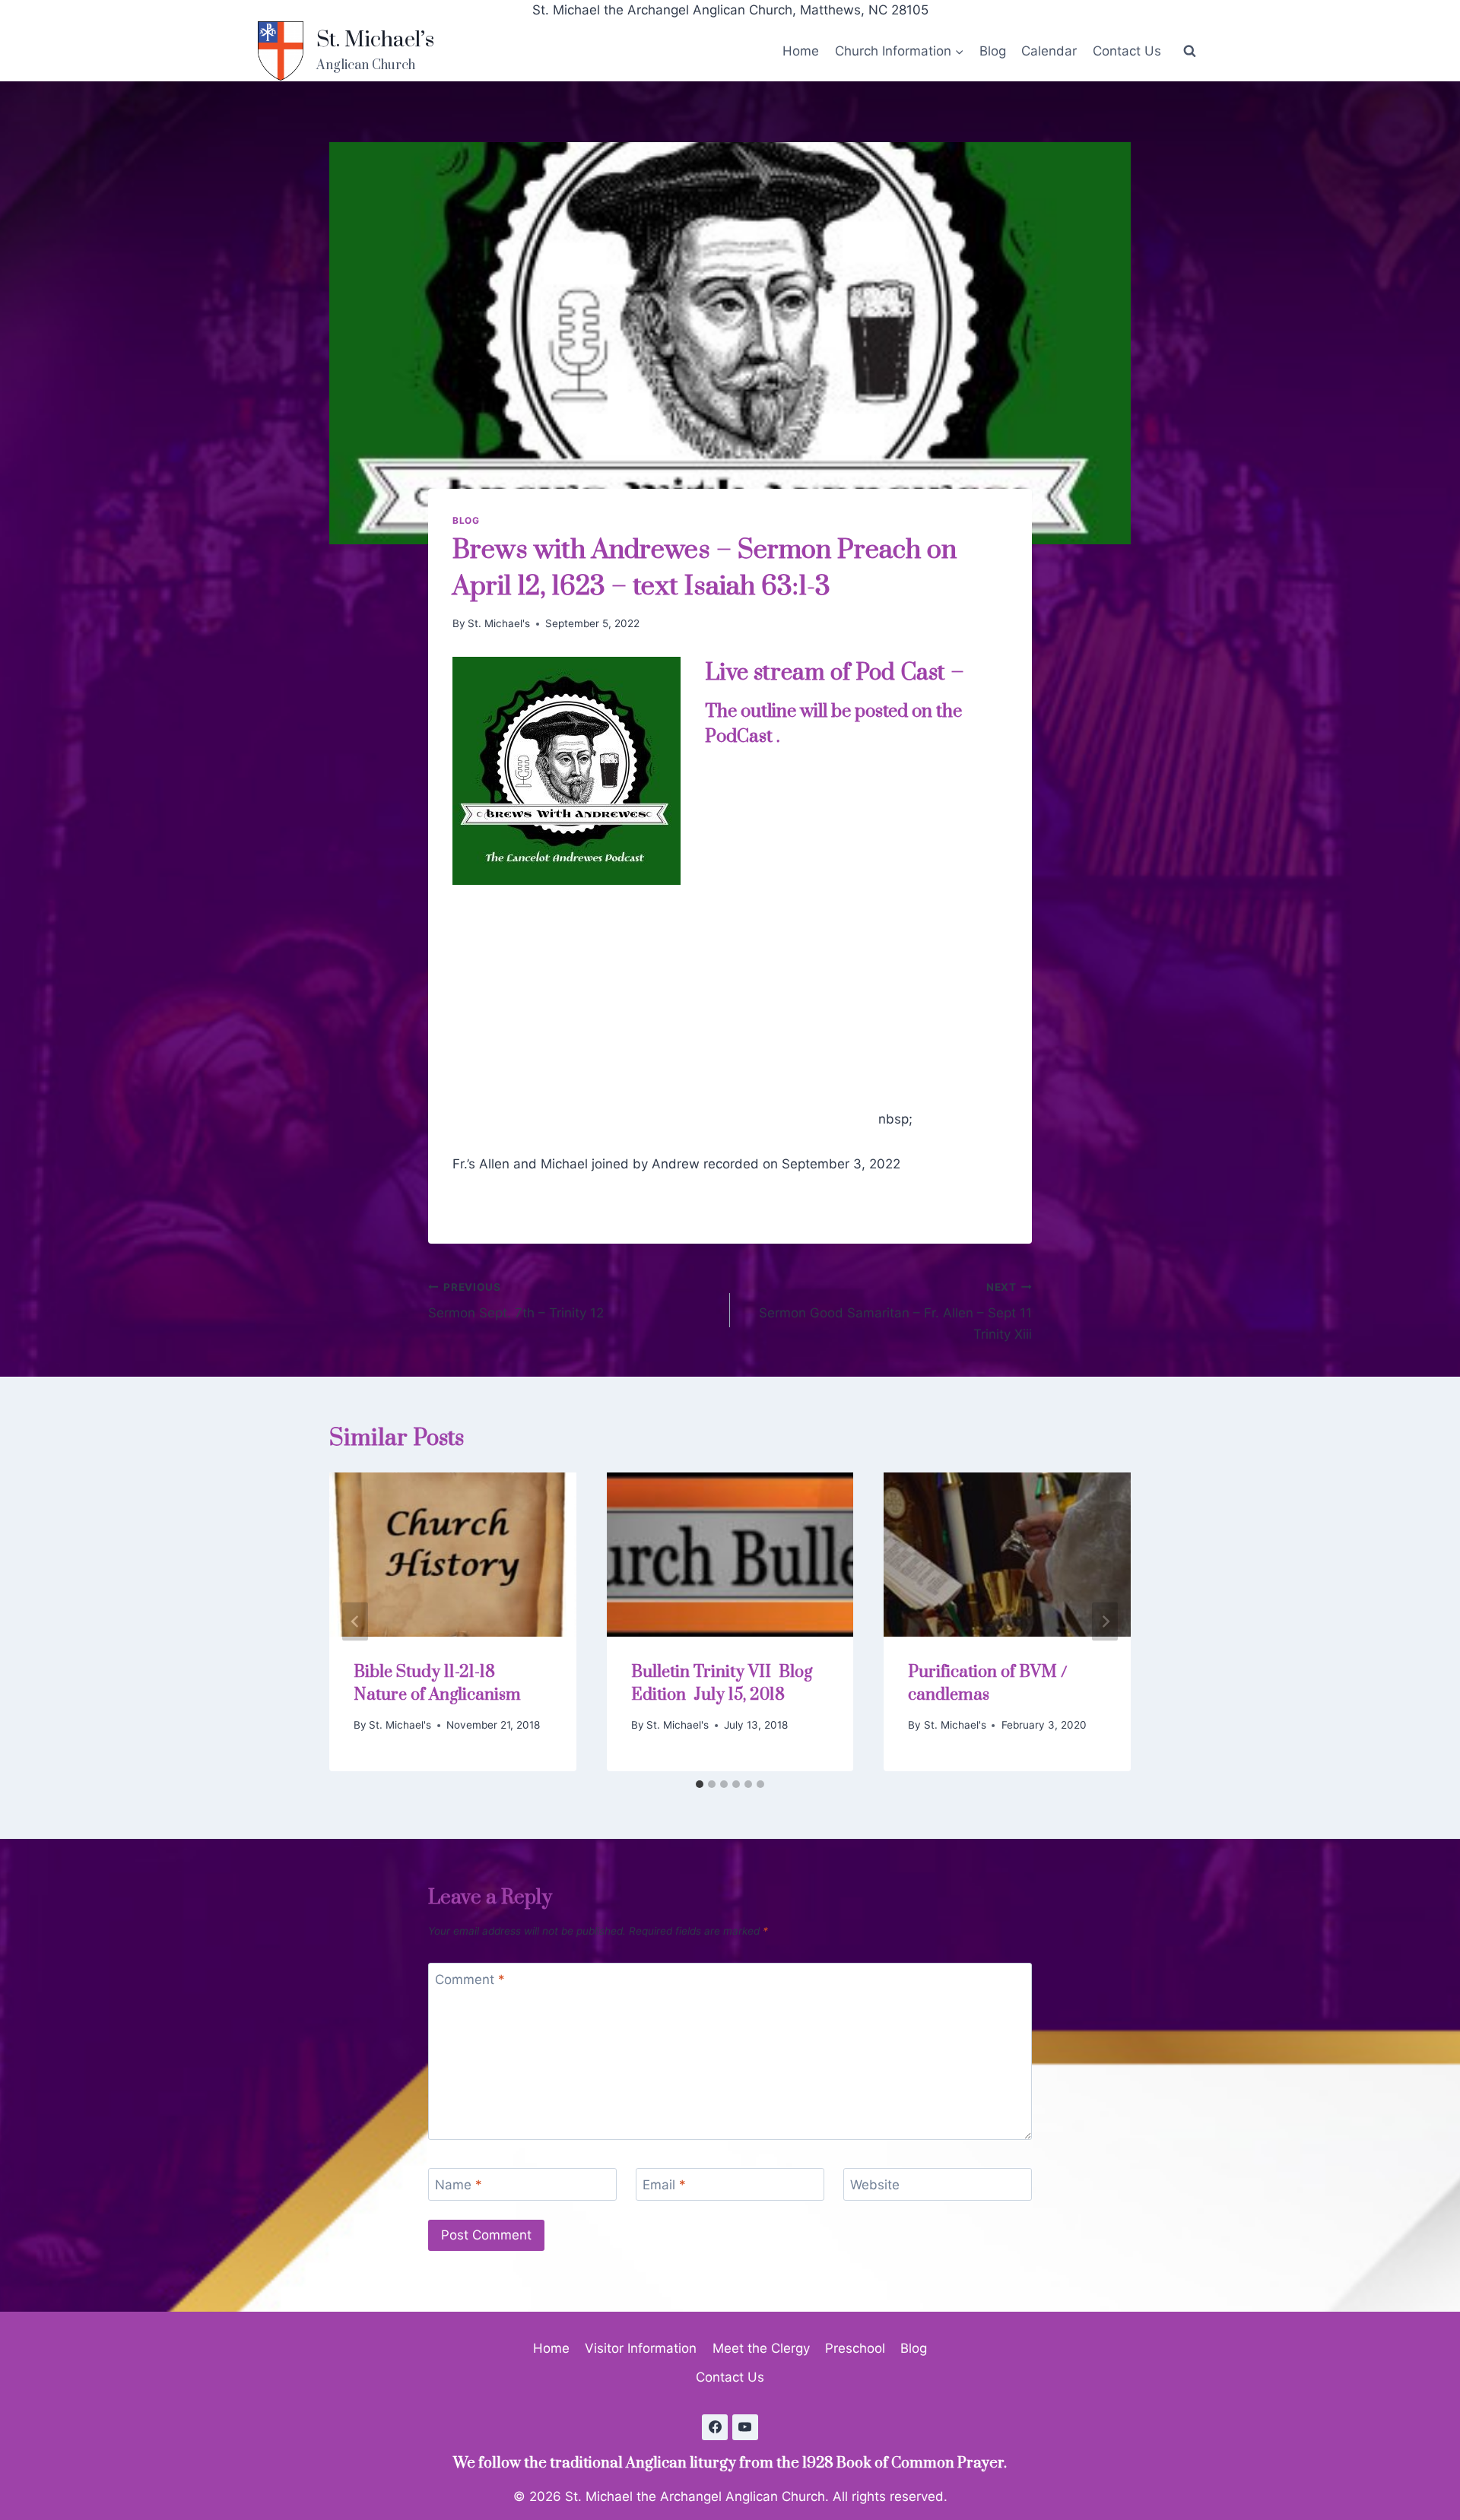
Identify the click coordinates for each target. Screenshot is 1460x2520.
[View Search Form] (1189, 51)
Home (801, 51)
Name (459, 2185)
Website (875, 2185)
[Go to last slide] (355, 1622)
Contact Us (1127, 51)
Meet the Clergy (761, 2348)
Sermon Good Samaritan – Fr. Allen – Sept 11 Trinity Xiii (895, 1311)
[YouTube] (745, 2427)
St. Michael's (499, 623)
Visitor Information (641, 2348)
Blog (993, 51)
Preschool (855, 2348)
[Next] (1105, 1622)
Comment (470, 1980)
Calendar (1049, 51)
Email (664, 2185)
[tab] (700, 1784)
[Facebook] (715, 2427)
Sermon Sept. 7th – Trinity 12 (516, 1301)
